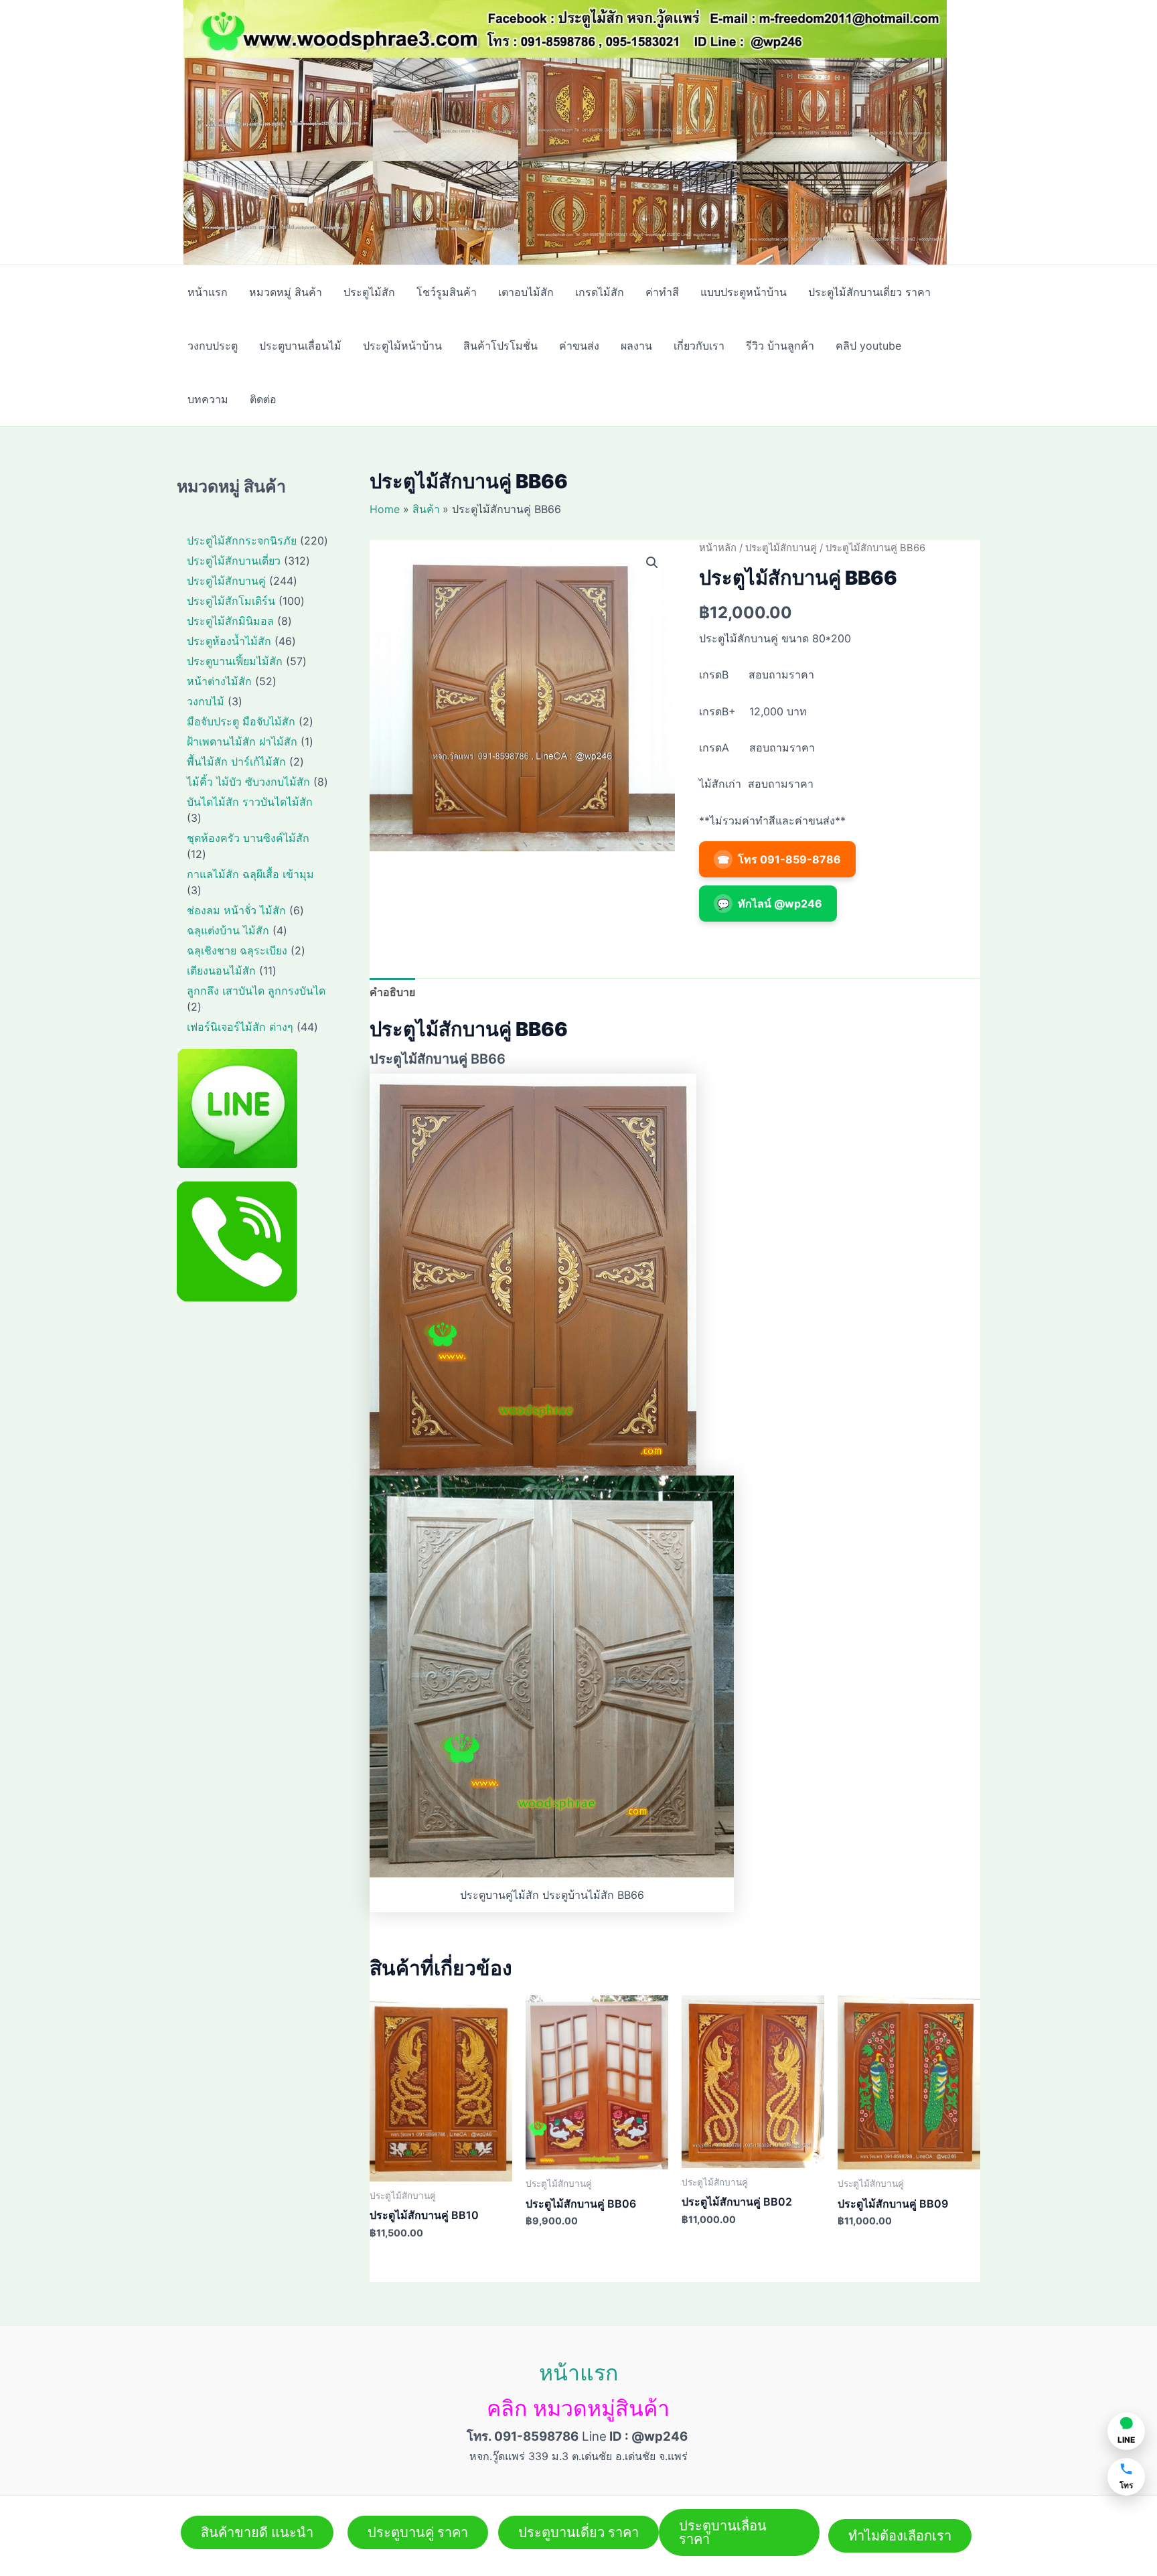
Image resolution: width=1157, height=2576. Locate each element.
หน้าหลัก (718, 548)
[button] (652, 563)
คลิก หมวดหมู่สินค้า (578, 2408)
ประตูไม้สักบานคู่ (781, 548)
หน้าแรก (578, 2373)
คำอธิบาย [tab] (392, 992)
